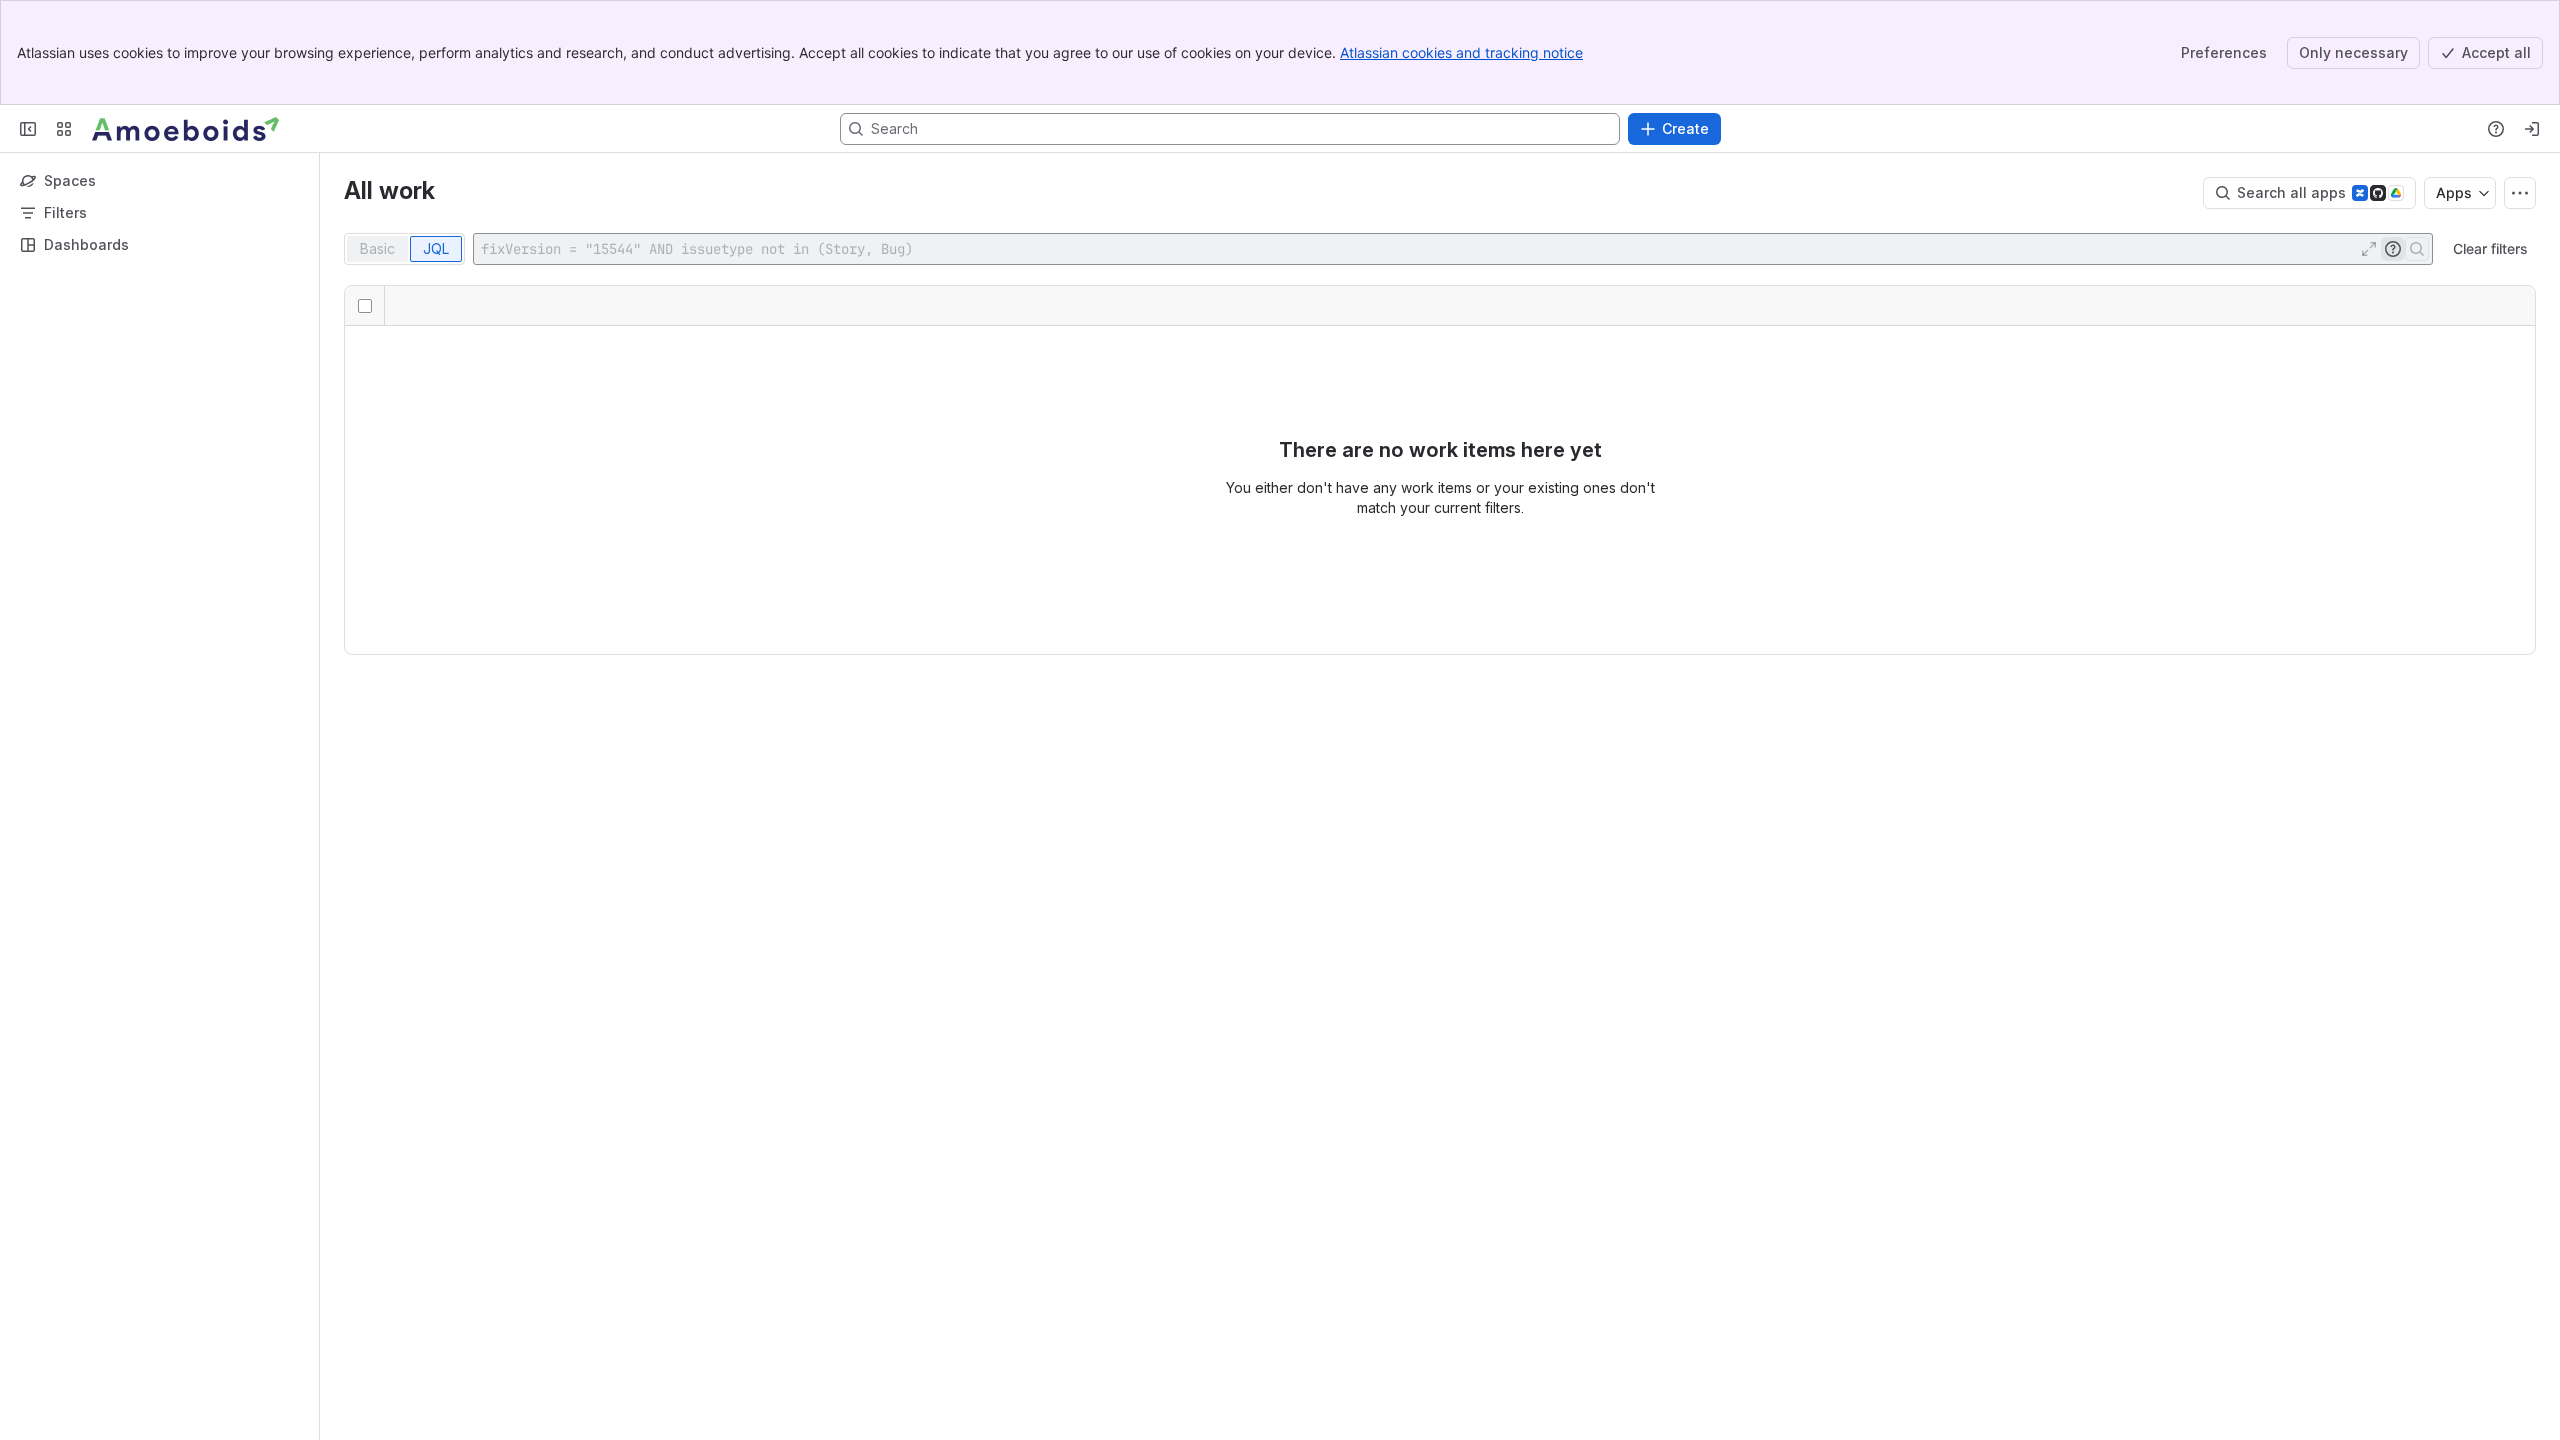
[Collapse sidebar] (28, 129)
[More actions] (2520, 193)
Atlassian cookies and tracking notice (1461, 52)
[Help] (2496, 129)
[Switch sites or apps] (64, 129)
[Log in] (2532, 129)
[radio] (377, 249)
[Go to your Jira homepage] (186, 129)
